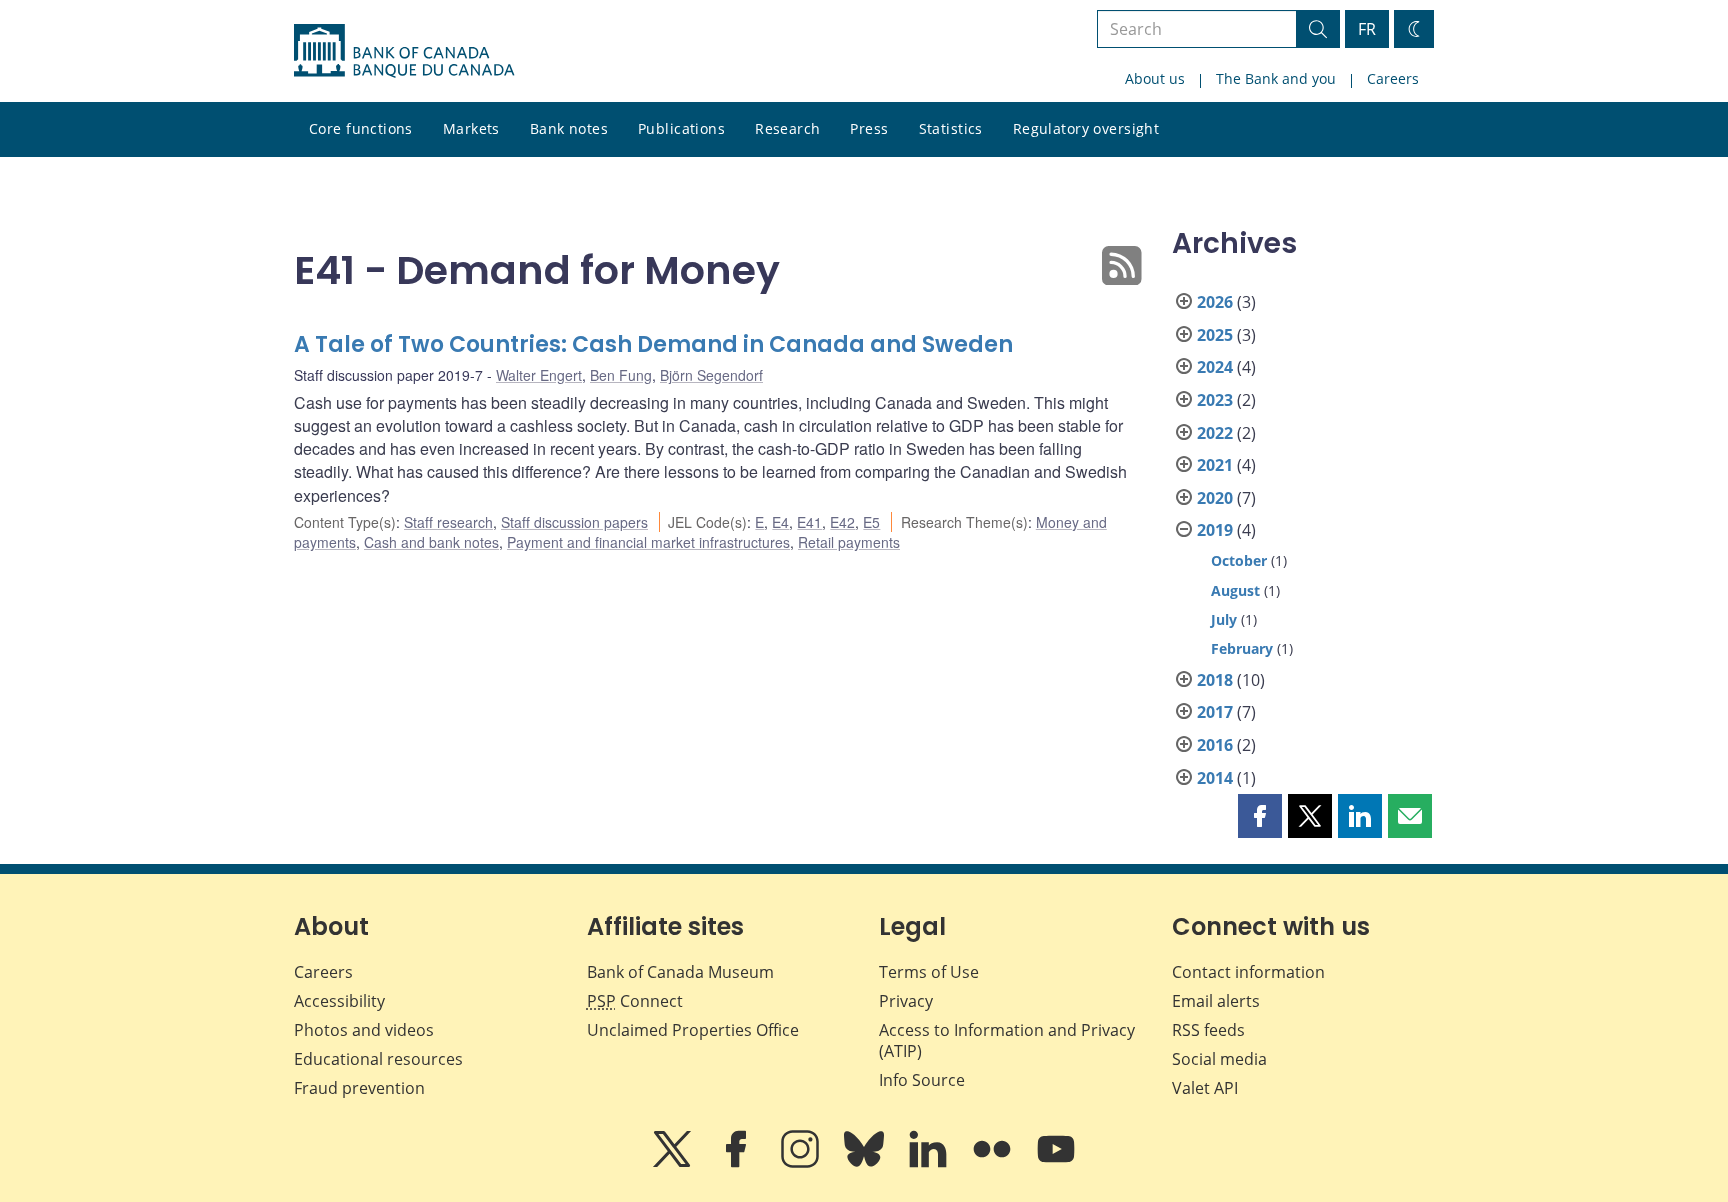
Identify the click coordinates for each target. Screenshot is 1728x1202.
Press (869, 128)
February (1242, 648)
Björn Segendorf (711, 375)
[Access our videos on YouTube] (1056, 1163)
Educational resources (378, 1059)
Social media (1219, 1059)
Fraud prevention (359, 1088)
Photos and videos (364, 1030)
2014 (1215, 778)
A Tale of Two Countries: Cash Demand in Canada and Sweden (653, 344)
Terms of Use (929, 972)
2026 (1215, 302)
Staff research (448, 522)
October (1239, 560)
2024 (1215, 367)
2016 (1215, 745)
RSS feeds (1208, 1030)
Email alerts (1216, 1001)
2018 (1215, 680)
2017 (1215, 712)
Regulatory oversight (1086, 128)
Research (787, 128)
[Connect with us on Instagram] (802, 1163)
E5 (871, 522)
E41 (809, 522)
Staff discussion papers (574, 522)
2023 (1215, 400)
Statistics (951, 128)
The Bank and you (1276, 78)
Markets (471, 128)
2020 (1215, 498)
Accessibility (339, 1001)
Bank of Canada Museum (680, 972)
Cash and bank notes (431, 542)
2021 (1215, 465)
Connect (635, 1001)
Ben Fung (621, 375)
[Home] (404, 51)
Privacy (906, 1001)
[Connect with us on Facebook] (738, 1163)
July (1224, 619)
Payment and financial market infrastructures (648, 542)
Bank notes (569, 128)
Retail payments (849, 542)
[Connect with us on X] (674, 1163)
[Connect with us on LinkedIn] (930, 1163)
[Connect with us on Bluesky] (866, 1163)
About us (1155, 78)
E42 (842, 522)
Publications (681, 128)
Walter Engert (539, 375)
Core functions (361, 128)
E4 (780, 522)
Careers (1393, 78)
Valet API (1205, 1088)
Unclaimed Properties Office (693, 1030)
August (1235, 590)
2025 (1215, 335)
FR (1367, 29)
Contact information (1248, 972)
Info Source (922, 1080)
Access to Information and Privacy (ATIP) (1007, 1040)
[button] (1260, 816)
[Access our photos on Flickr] (994, 1163)
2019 (1215, 530)
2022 (1215, 433)
